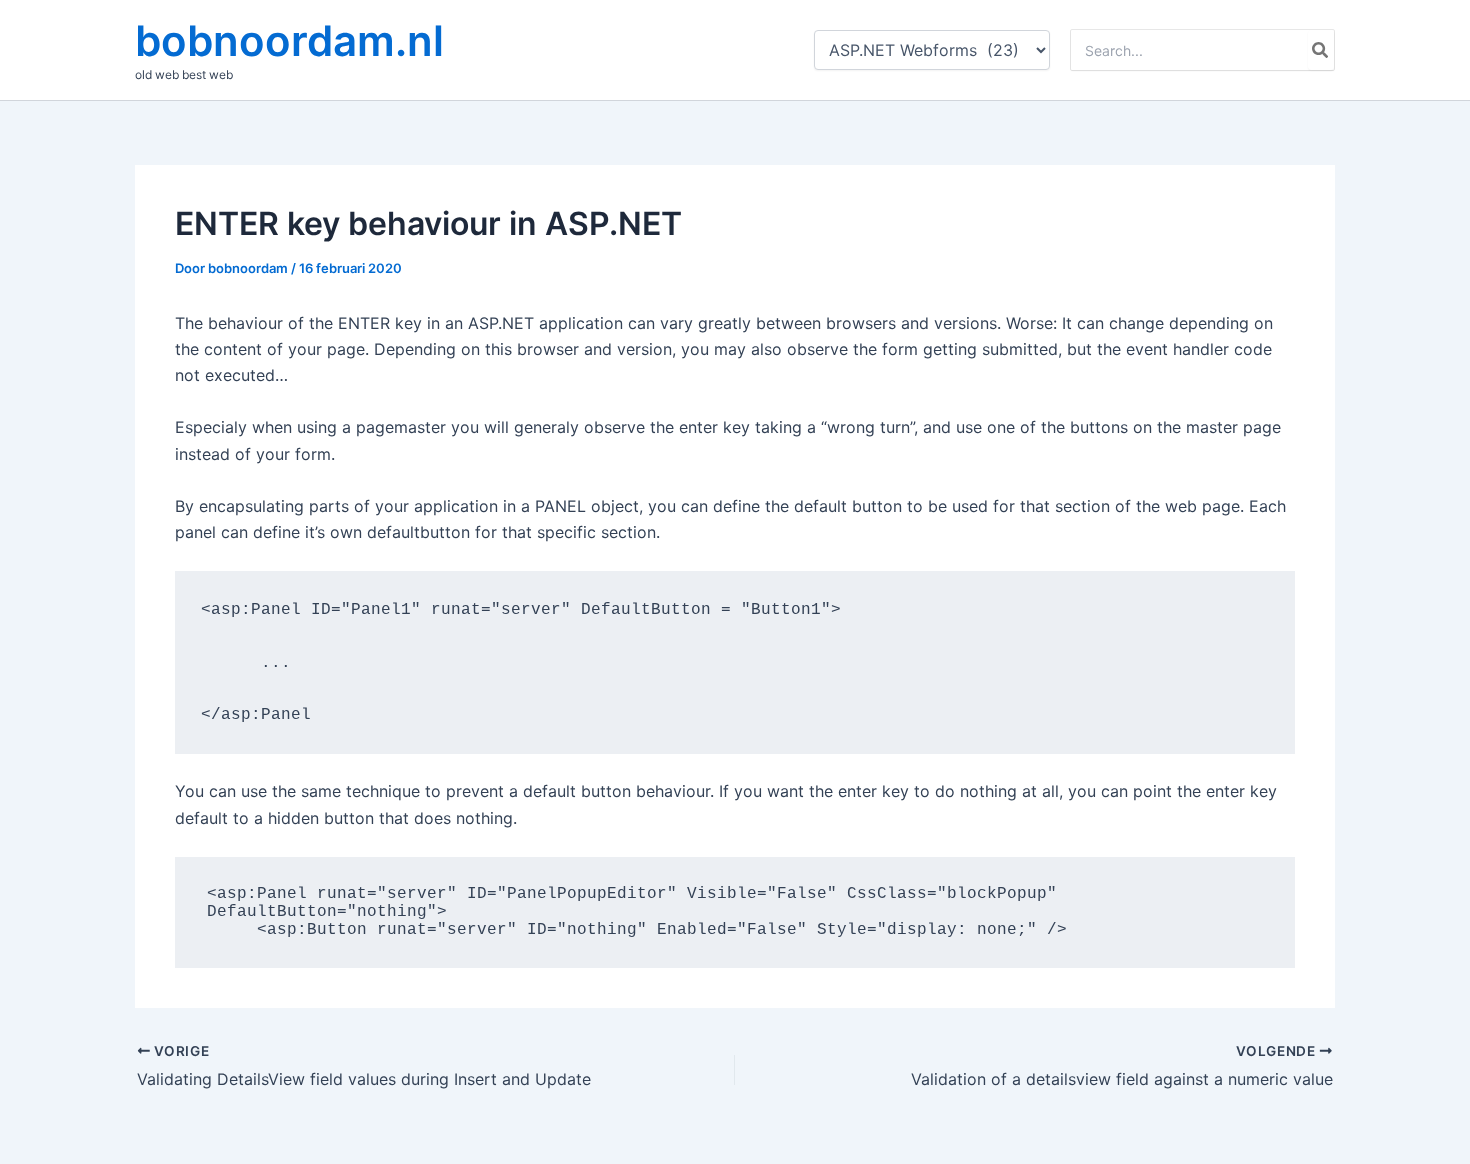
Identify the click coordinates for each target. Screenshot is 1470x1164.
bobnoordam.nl (289, 40)
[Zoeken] (1321, 50)
